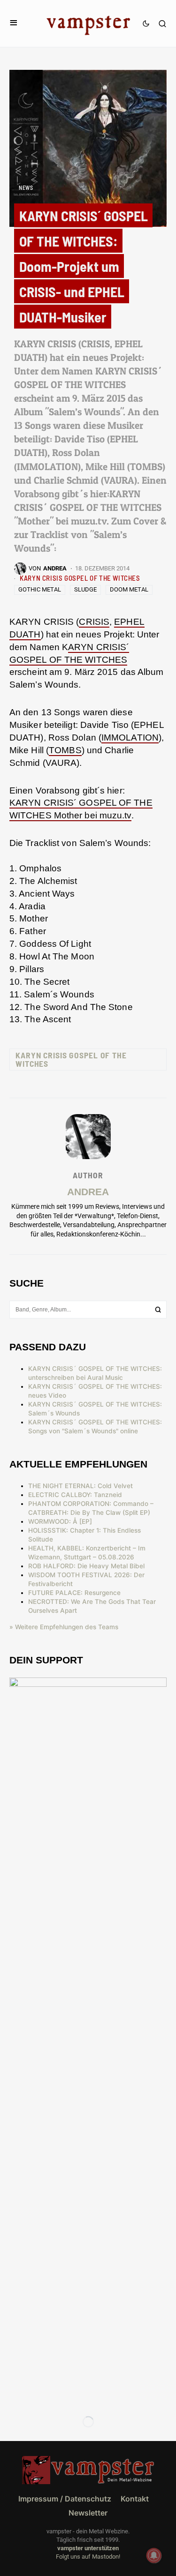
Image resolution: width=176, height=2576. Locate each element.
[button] (14, 23)
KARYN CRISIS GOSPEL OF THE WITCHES (80, 578)
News (26, 187)
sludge (85, 589)
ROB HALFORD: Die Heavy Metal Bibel (86, 1566)
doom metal (129, 589)
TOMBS (65, 750)
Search (158, 1310)
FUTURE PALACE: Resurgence (74, 1593)
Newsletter (88, 2513)
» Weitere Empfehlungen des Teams (64, 1627)
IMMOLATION (130, 738)
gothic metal (40, 589)
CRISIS (94, 622)
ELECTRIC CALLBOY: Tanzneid (75, 1495)
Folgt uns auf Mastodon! (88, 2557)
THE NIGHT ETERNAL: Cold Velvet (80, 1486)
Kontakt (135, 2499)
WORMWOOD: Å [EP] (60, 1521)
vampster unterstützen (88, 2548)
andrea (88, 1192)
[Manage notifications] (154, 2555)
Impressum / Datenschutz (65, 2499)
